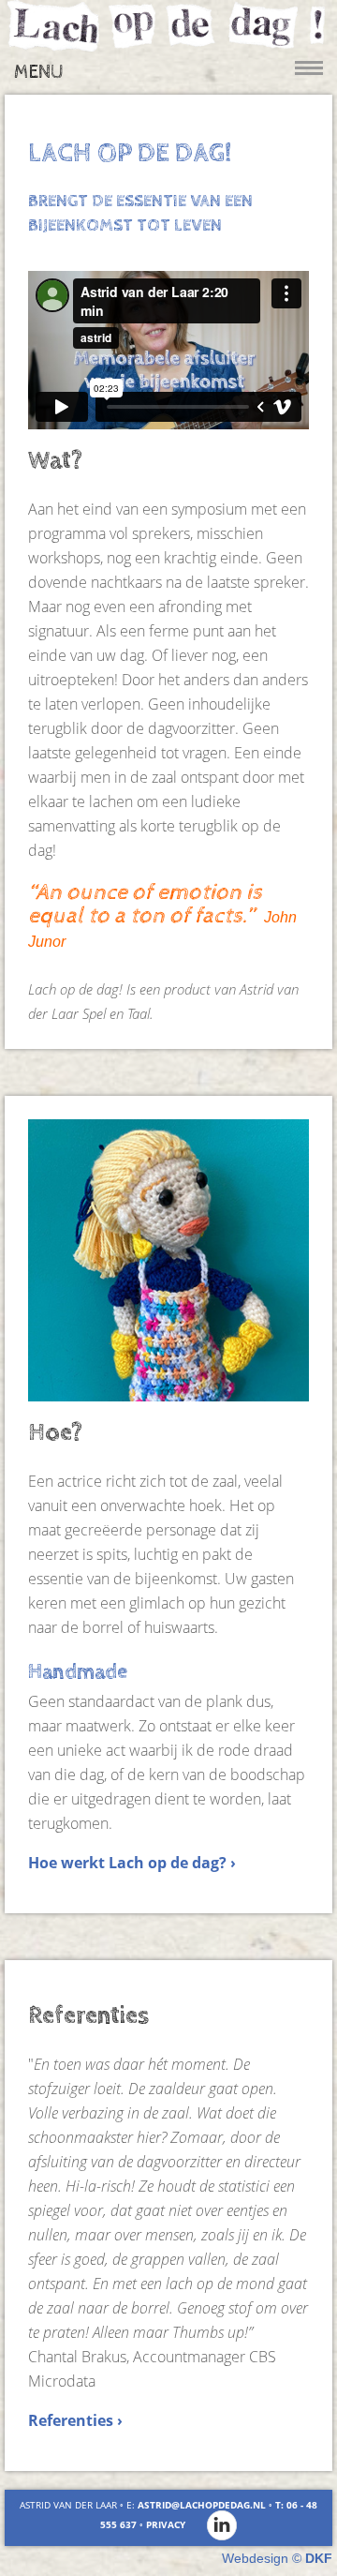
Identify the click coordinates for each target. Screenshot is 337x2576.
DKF (319, 2558)
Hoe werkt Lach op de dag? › (132, 1863)
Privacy (166, 2524)
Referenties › (75, 2420)
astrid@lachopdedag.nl (202, 2505)
